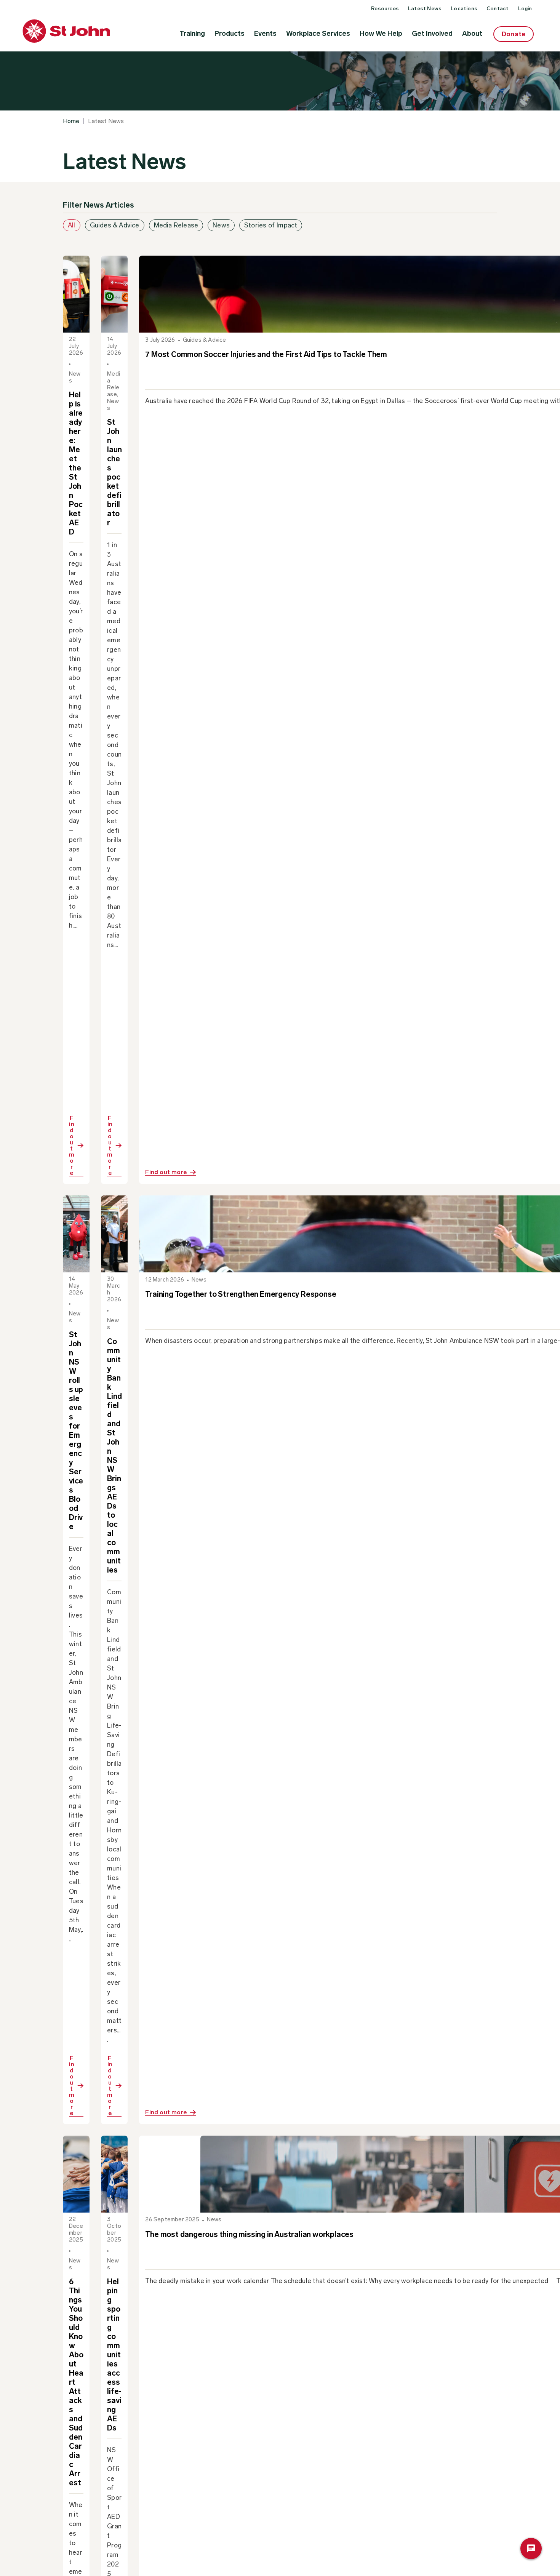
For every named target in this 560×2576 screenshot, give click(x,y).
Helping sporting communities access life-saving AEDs (114, 2355)
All (72, 225)
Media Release (176, 225)
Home (71, 121)
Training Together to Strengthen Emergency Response (241, 1294)
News (221, 225)
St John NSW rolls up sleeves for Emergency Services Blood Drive (76, 1430)
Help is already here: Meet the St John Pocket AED (76, 463)
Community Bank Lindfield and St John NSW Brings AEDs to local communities (114, 1456)
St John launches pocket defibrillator (114, 472)
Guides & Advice (115, 225)
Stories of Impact (271, 225)
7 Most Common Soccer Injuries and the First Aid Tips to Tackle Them (266, 354)
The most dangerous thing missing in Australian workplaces (249, 2234)
